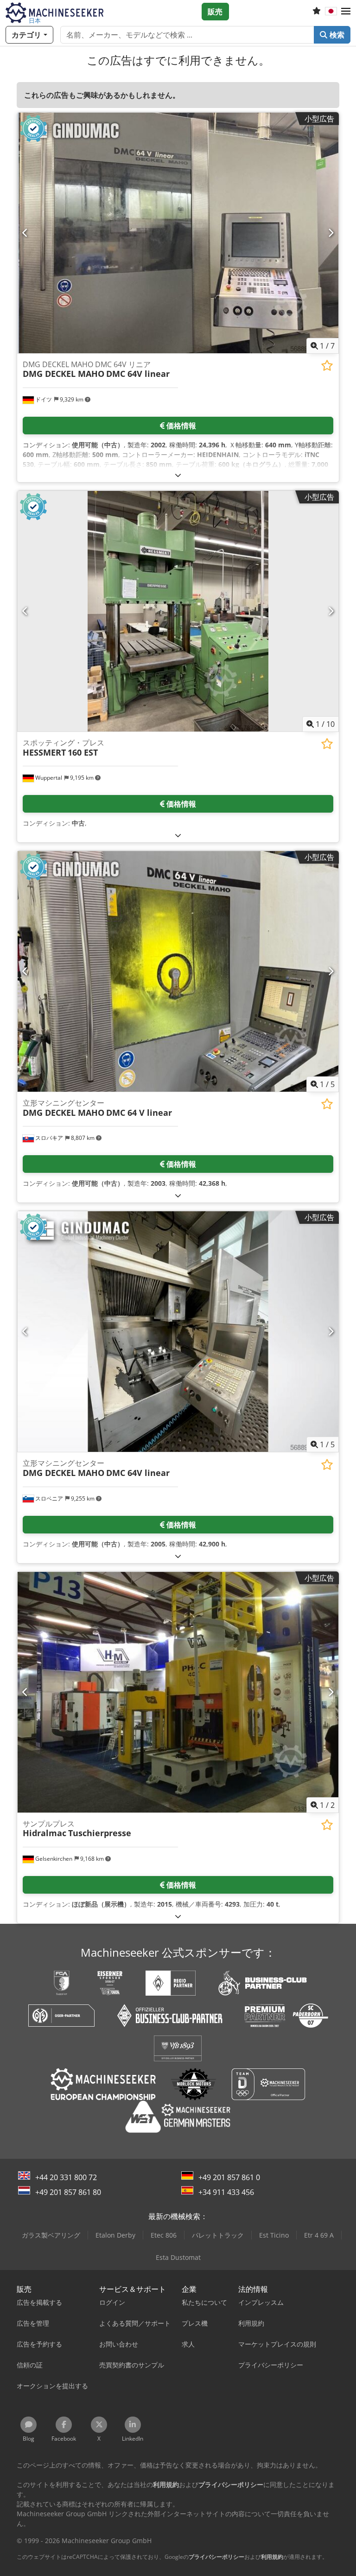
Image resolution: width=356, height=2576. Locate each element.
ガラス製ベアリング (51, 2235)
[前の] (25, 233)
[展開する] (178, 475)
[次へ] (331, 233)
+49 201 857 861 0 (229, 2177)
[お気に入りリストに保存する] (327, 366)
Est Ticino (274, 2235)
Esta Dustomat (178, 2257)
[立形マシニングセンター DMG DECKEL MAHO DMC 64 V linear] (178, 971)
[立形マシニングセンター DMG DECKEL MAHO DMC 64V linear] (178, 1332)
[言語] (331, 12)
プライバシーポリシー (216, 2557)
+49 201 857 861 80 (68, 2192)
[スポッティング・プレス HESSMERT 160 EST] (178, 611)
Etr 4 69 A (319, 2235)
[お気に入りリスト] (317, 12)
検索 (336, 35)
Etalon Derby (115, 2235)
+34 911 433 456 (226, 2192)
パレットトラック (218, 2235)
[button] (346, 12)
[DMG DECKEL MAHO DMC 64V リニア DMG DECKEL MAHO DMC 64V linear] (178, 233)
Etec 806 (164, 2235)
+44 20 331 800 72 (66, 2177)
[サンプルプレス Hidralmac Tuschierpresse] (178, 1692)
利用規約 (272, 2557)
